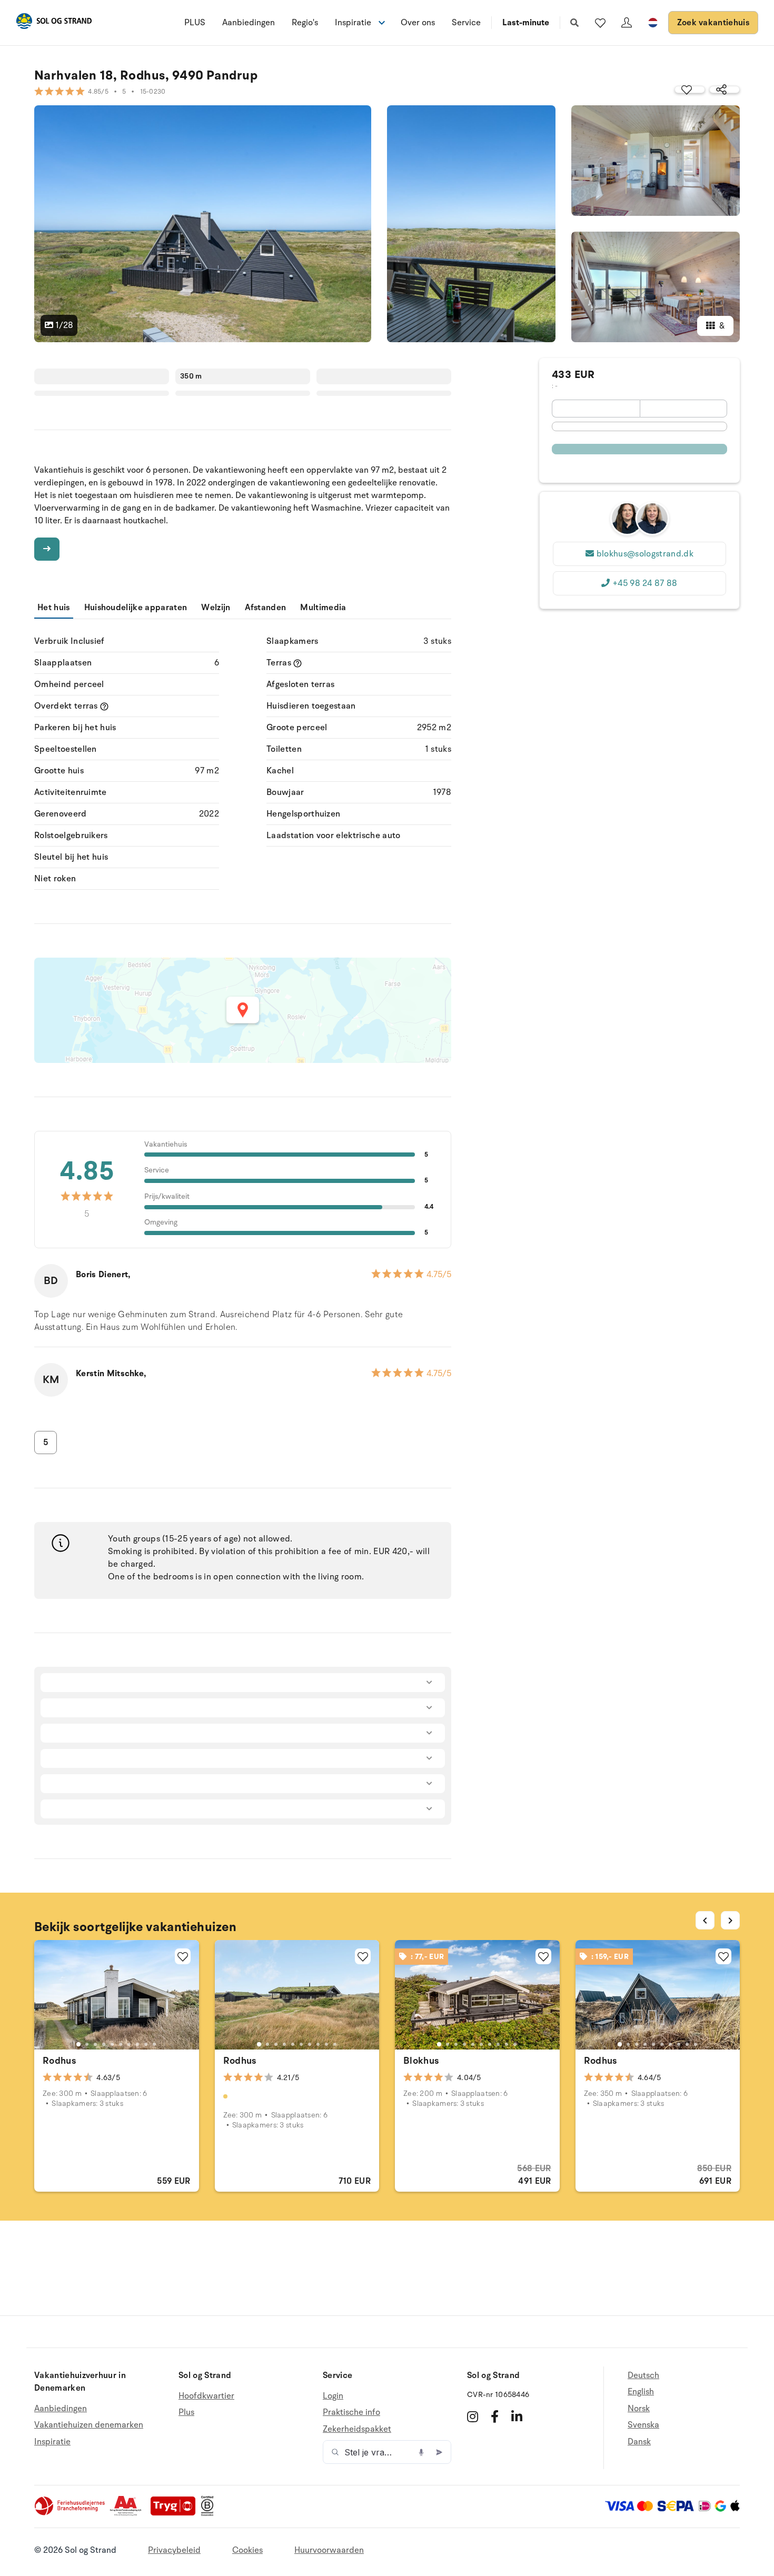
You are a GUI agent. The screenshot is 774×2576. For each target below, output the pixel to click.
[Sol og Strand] (54, 23)
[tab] (78, 2044)
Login (333, 2396)
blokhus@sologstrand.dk (645, 554)
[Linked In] (517, 2416)
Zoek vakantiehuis (713, 23)
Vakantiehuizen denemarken (89, 2425)
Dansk (639, 2442)
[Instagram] (473, 2416)
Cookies (247, 2550)
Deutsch (643, 2376)
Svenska (643, 2425)
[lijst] (600, 23)
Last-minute (526, 23)
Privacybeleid (174, 2550)
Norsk (639, 2409)
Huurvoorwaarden (329, 2550)
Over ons (418, 23)
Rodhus (59, 2061)
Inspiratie (52, 2442)
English (641, 2392)
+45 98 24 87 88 (645, 583)
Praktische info (351, 2412)
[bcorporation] (210, 2513)
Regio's (305, 23)
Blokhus (421, 2061)
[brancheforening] (71, 2513)
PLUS (195, 23)
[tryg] (176, 2513)
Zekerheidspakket (357, 2429)
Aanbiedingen (249, 23)
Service (466, 23)
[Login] (627, 23)
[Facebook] (495, 2416)
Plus (186, 2412)
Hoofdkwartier (206, 2396)
